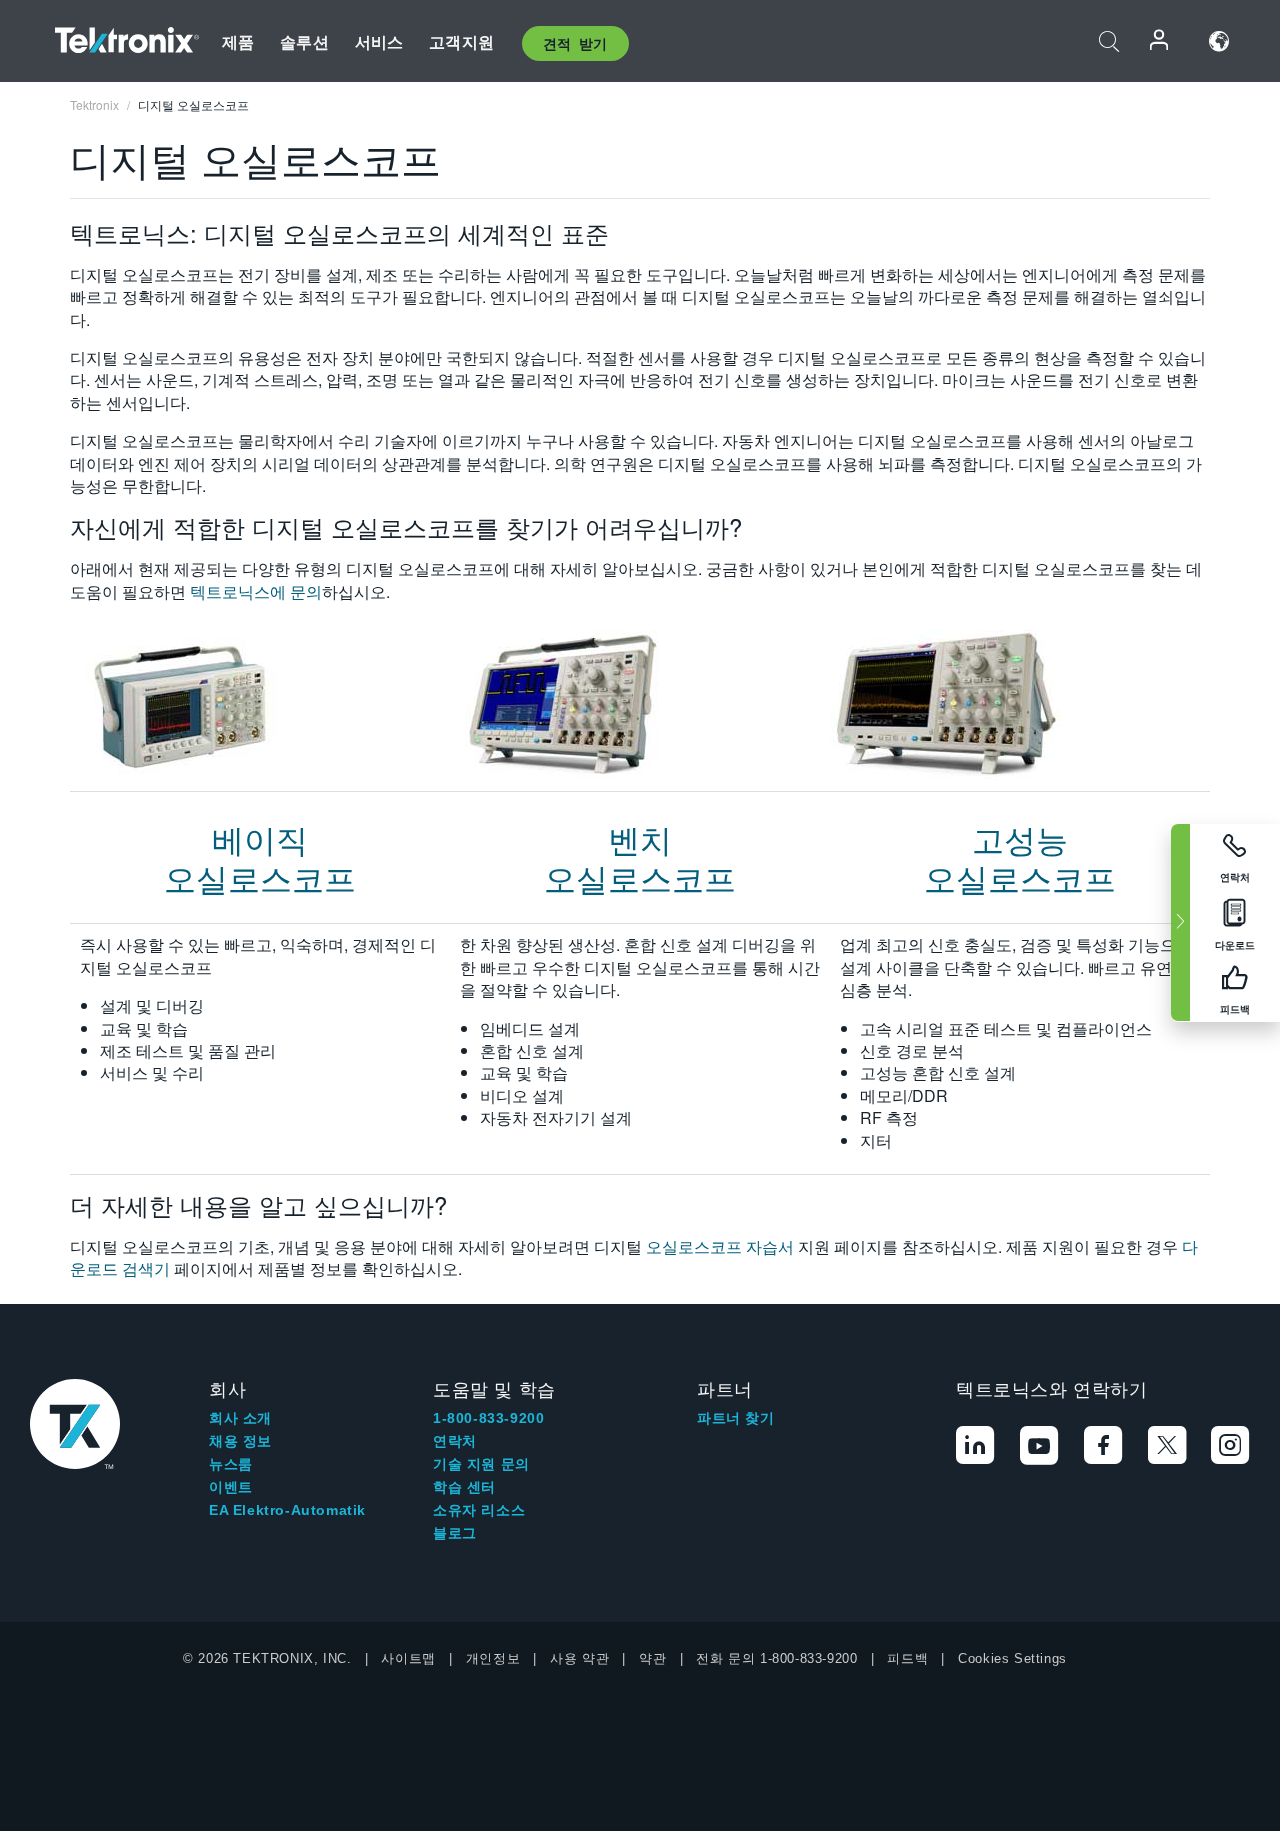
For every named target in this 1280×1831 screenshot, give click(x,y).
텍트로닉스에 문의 (256, 591)
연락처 (455, 1441)
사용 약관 (579, 1658)
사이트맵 (408, 1658)
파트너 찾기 (736, 1418)
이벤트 (231, 1487)
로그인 (1160, 41)
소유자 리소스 (479, 1510)
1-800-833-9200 (488, 1418)
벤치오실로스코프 (640, 857)
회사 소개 (240, 1418)
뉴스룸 (231, 1464)
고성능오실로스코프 (1020, 857)
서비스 (379, 41)
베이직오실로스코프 (260, 857)
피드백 (907, 1658)
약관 (652, 1658)
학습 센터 (464, 1487)
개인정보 (493, 1658)
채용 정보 (240, 1441)
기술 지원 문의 (481, 1464)
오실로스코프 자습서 (720, 1246)
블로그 (455, 1533)
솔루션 (304, 41)
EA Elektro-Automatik (287, 1510)
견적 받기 (575, 43)
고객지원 (461, 41)
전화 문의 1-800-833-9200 (776, 1658)
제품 (238, 41)
